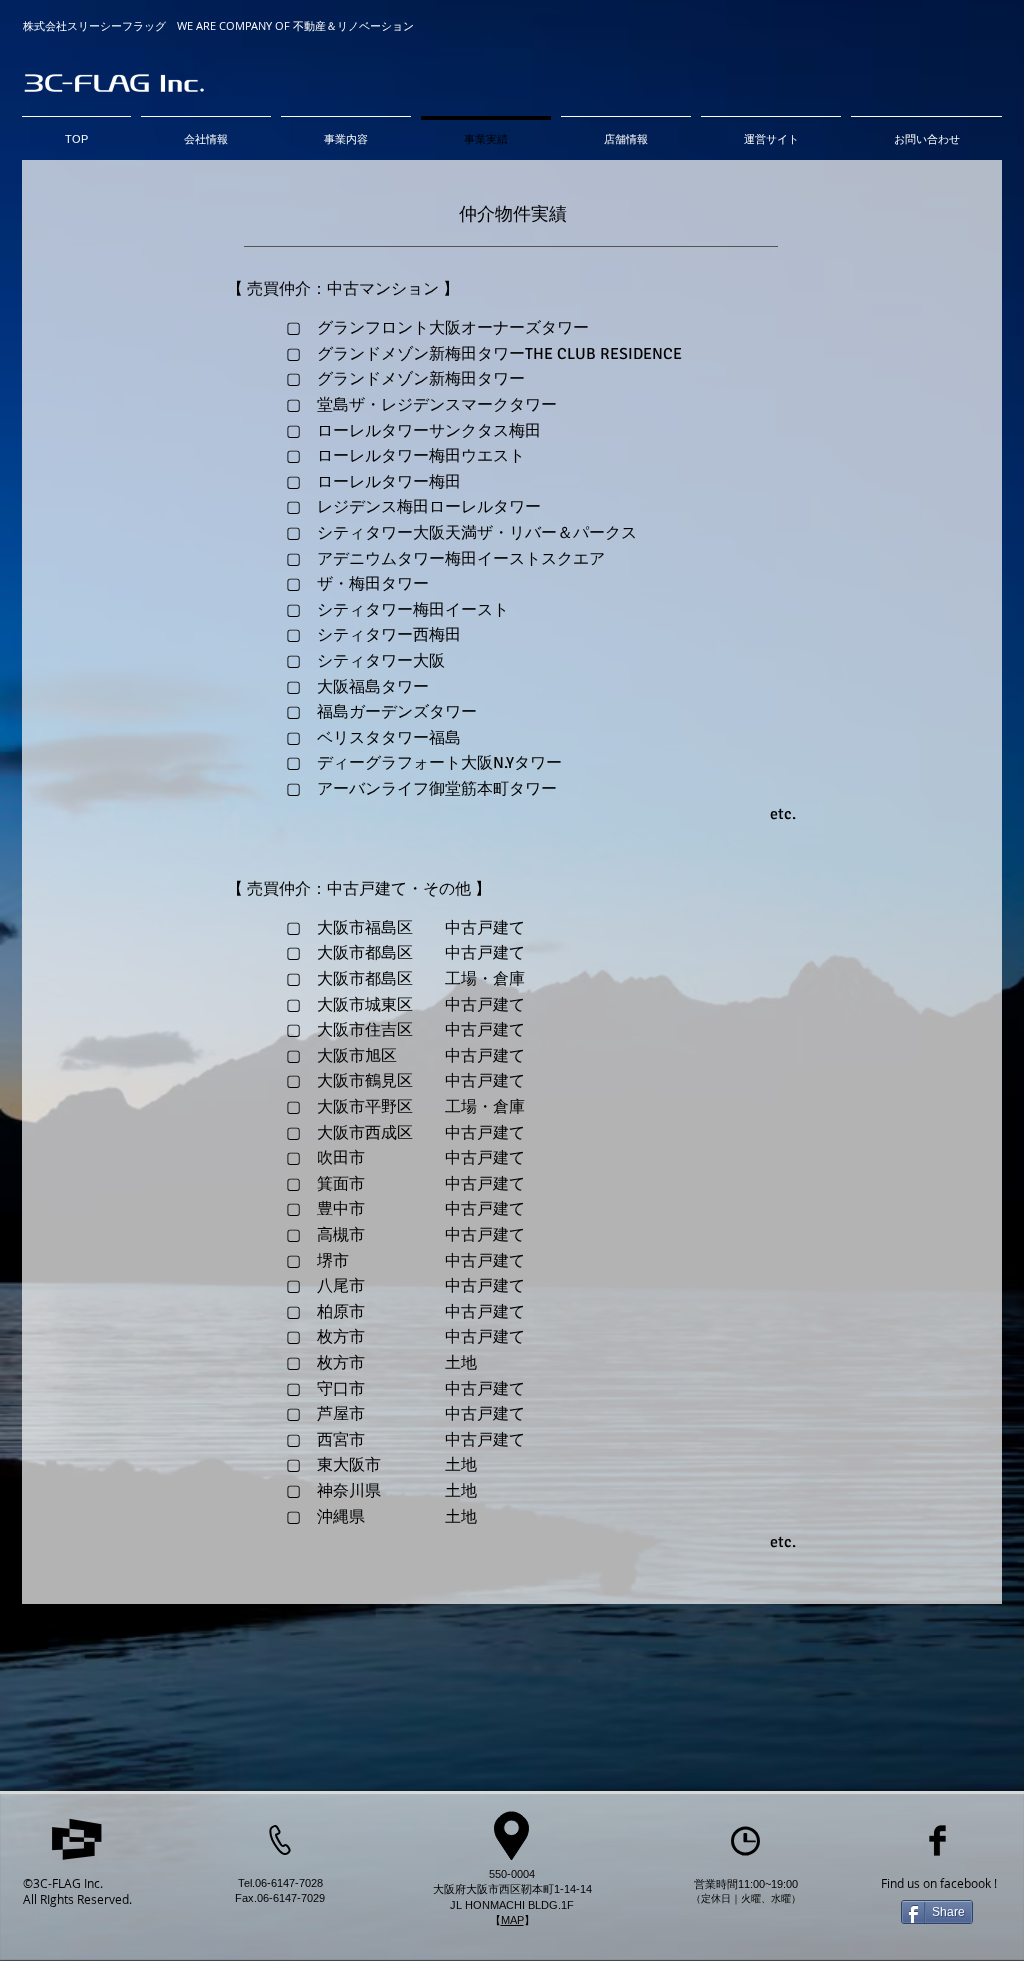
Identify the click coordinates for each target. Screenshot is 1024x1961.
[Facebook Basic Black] (937, 1840)
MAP (512, 1920)
